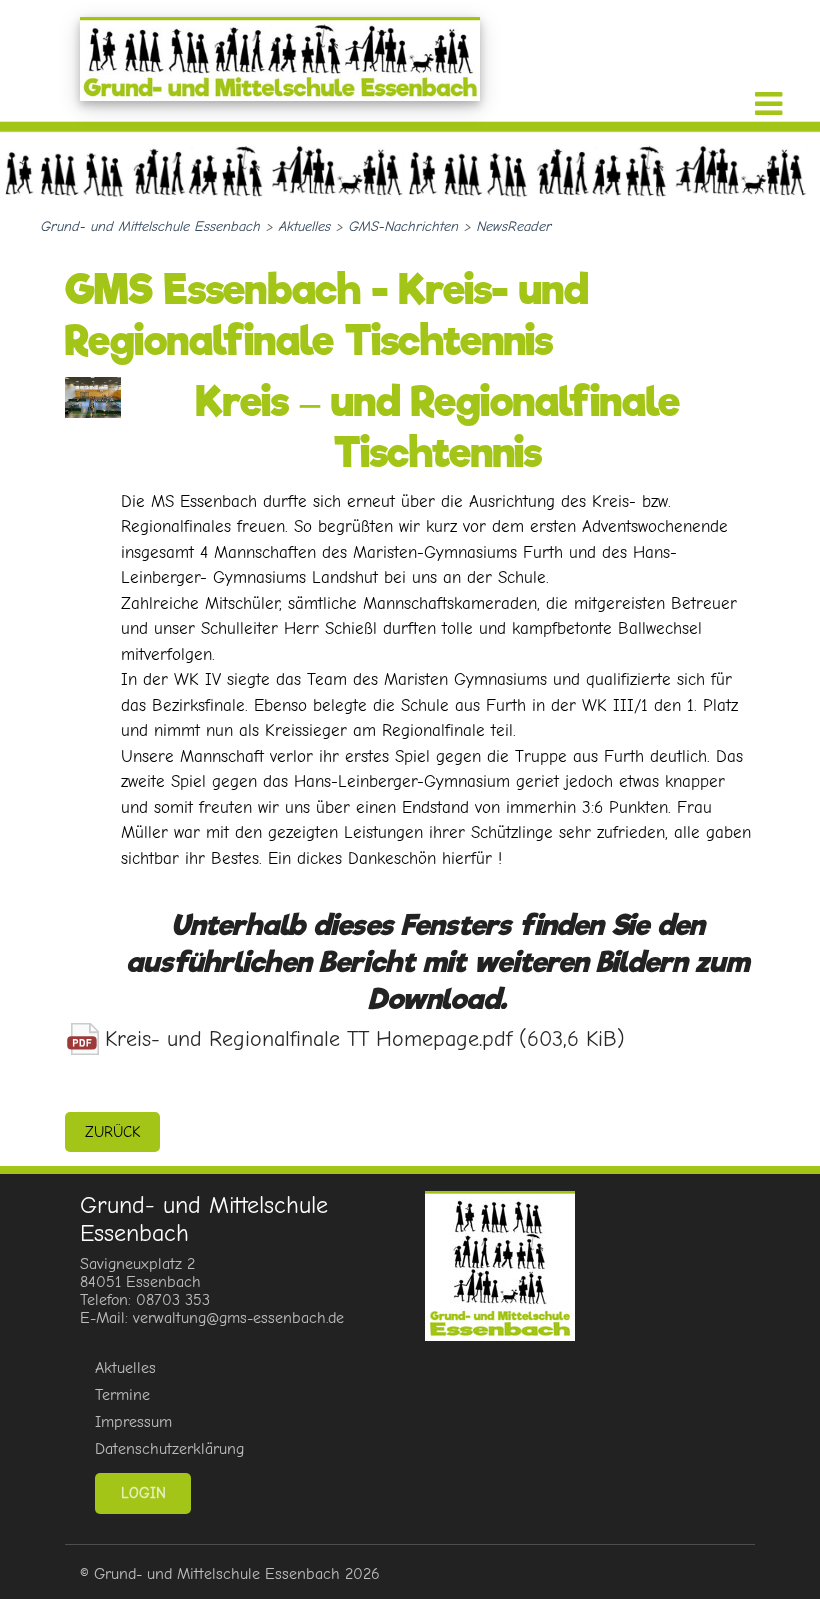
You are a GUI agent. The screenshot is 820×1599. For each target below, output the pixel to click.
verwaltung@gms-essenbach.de (238, 1318)
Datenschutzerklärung (169, 1449)
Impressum (133, 1422)
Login (143, 1493)
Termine (122, 1395)
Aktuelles (125, 1368)
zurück (112, 1132)
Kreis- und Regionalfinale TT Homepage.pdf (365, 1039)
